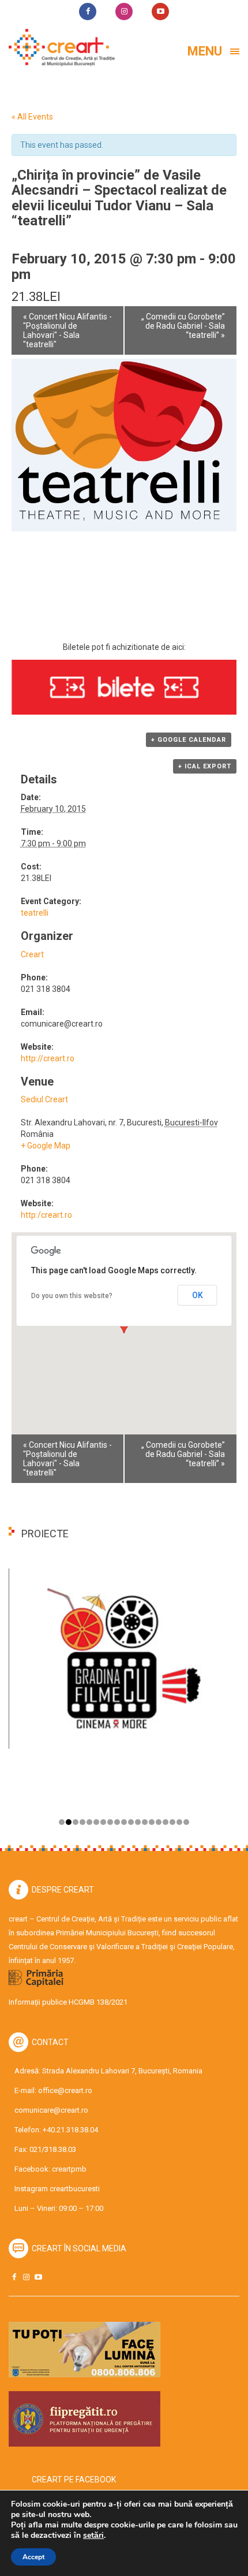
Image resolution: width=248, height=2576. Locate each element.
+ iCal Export (205, 766)
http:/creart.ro (46, 1215)
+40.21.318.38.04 (70, 2130)
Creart (32, 954)
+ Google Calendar (189, 740)
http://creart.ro (48, 1058)
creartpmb (69, 2169)
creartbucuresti (75, 2189)
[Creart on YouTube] (38, 2277)
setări (93, 2536)
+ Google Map (46, 1146)
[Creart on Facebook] (14, 2277)
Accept (33, 2557)
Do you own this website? (72, 1296)
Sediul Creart (44, 1099)
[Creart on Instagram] (26, 2277)
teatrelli (35, 913)
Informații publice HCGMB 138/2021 (68, 2002)
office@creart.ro (65, 2090)
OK (198, 1295)
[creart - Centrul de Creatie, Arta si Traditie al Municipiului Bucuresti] (58, 48)
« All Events (32, 117)
